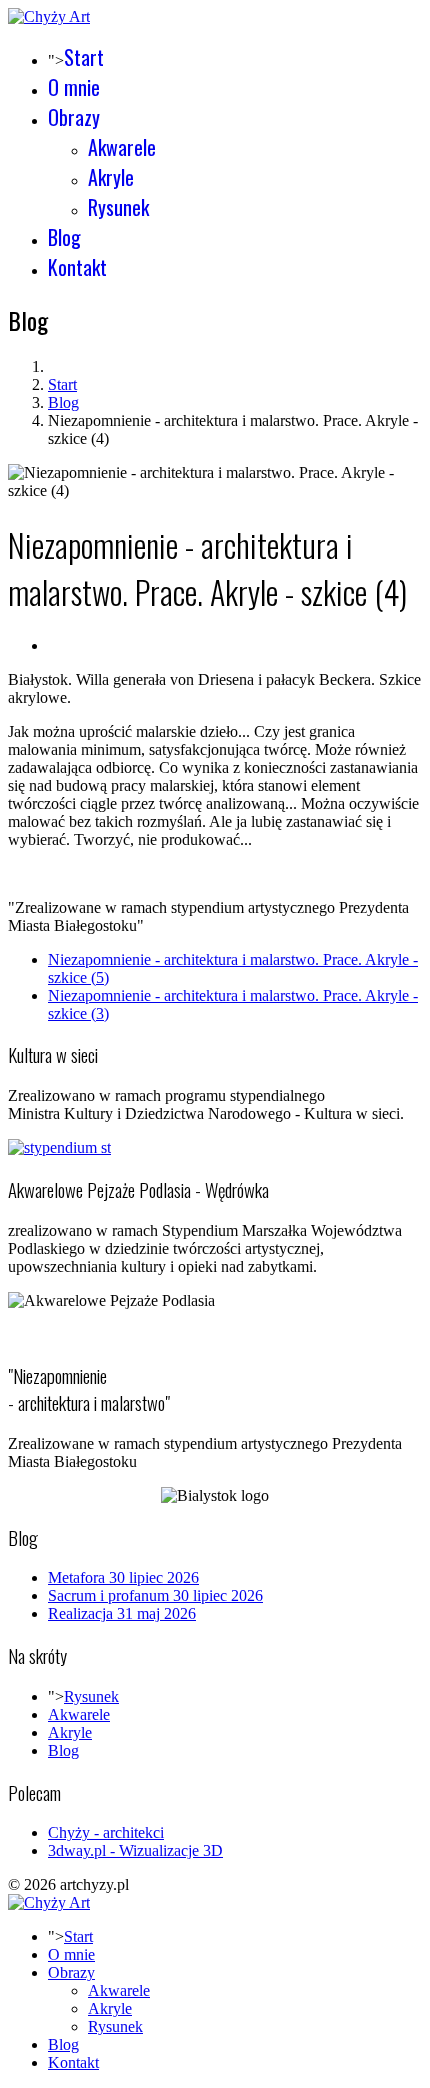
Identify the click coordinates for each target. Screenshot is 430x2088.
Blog (64, 237)
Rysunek (118, 207)
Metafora (123, 1577)
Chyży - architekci (106, 1832)
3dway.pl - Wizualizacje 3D (135, 1850)
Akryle (111, 177)
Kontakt (77, 267)
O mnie (74, 87)
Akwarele (122, 147)
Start (84, 57)
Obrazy (74, 117)
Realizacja (122, 1613)
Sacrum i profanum (155, 1595)
